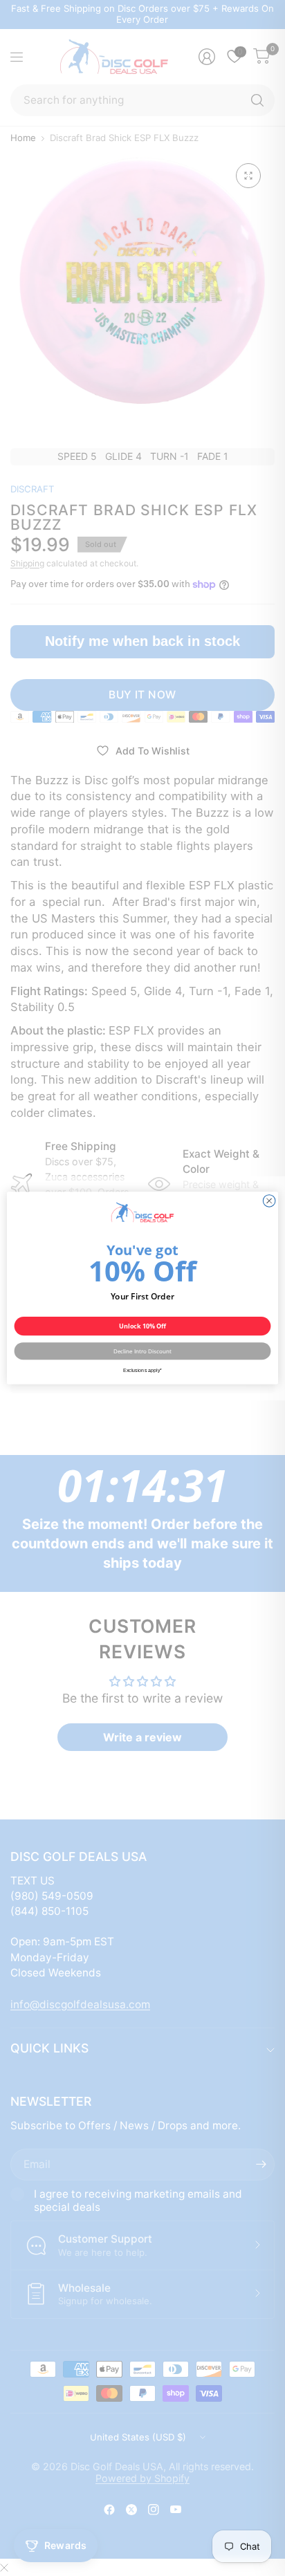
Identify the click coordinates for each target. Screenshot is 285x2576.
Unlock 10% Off (143, 1326)
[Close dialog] (269, 1201)
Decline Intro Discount (143, 1351)
